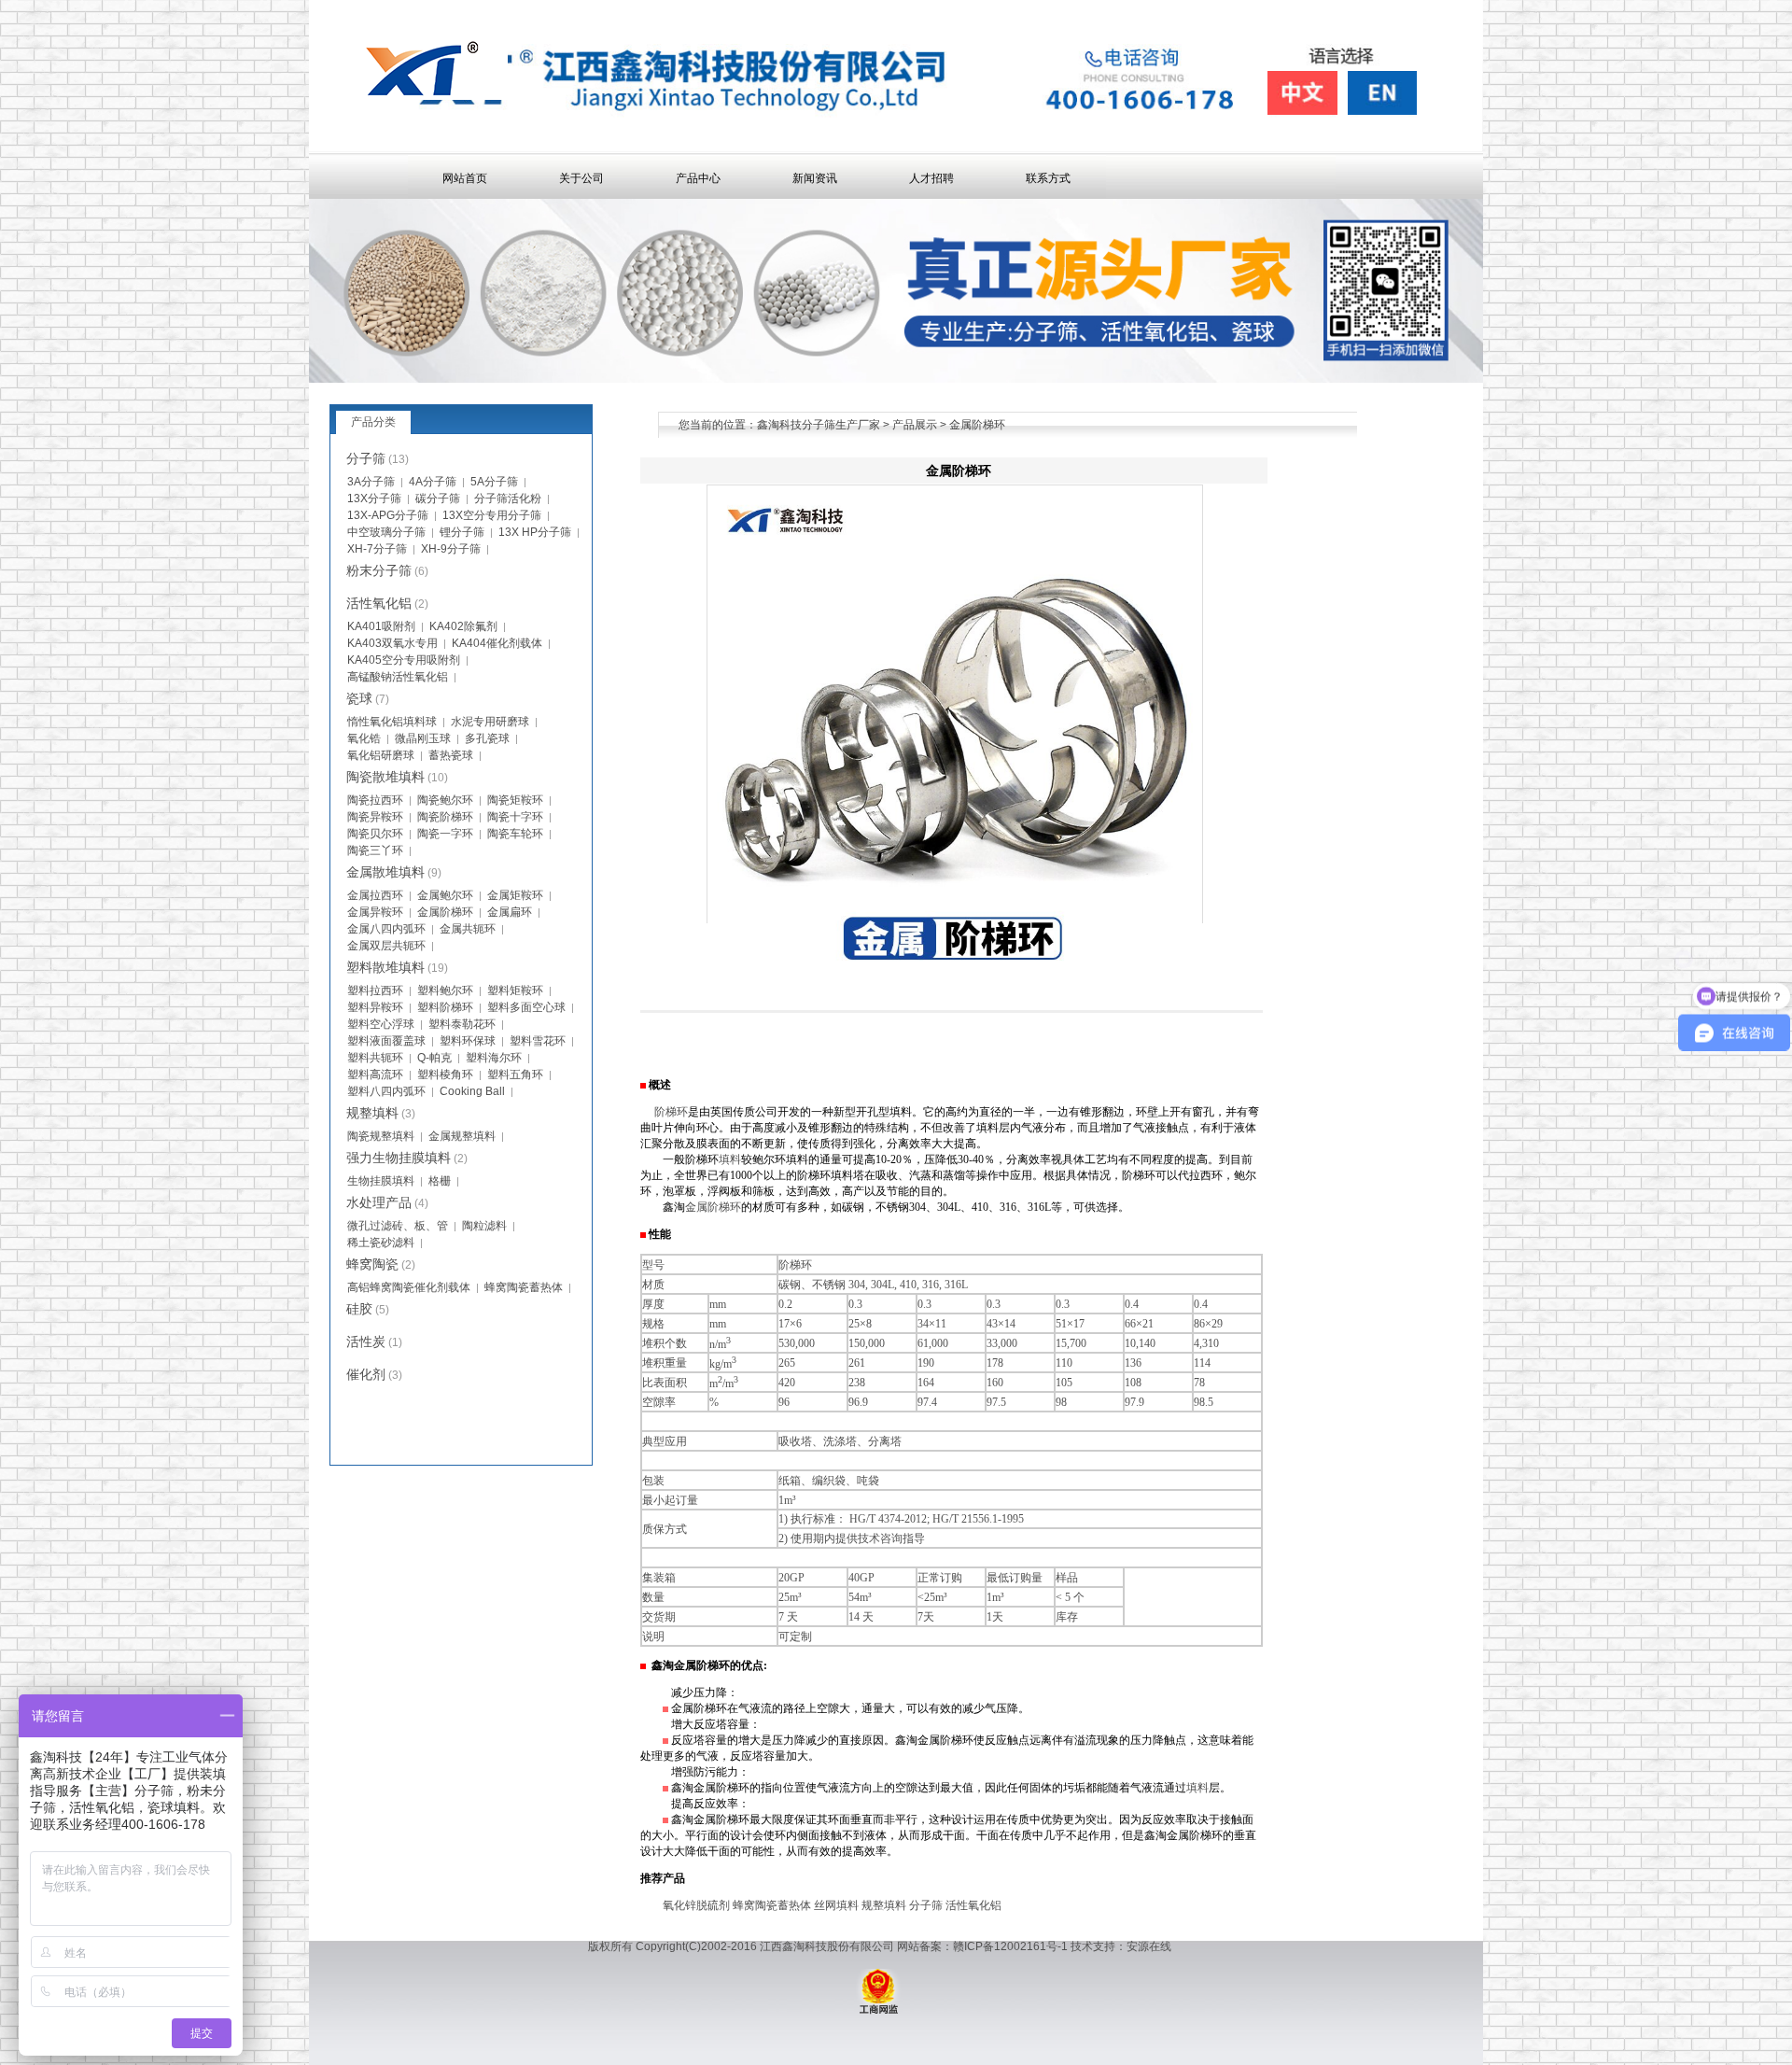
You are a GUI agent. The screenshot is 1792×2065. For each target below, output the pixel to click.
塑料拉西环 (375, 990)
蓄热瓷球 (451, 755)
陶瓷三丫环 (375, 850)
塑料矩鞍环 (515, 990)
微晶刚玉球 (423, 738)
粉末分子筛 (379, 570)
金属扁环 (510, 912)
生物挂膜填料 (381, 1181)
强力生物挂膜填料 (399, 1158)
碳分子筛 (438, 499)
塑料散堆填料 (385, 967)
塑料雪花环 (538, 1041)
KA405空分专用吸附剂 (404, 660)
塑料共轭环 (375, 1058)
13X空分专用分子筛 (492, 515)
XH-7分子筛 (377, 549)
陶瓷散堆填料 (385, 777)
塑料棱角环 (445, 1075)
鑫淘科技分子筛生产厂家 (819, 425)
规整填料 (884, 1905)
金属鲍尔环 (445, 895)
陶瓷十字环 (515, 817)
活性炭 (366, 1342)
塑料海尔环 (494, 1058)
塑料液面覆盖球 (386, 1041)
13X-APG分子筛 (388, 515)
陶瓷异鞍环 (375, 817)
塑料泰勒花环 (462, 1024)
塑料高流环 (375, 1075)
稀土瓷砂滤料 (381, 1243)
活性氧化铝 (973, 1905)
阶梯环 (671, 1112)
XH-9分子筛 (451, 549)
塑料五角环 (515, 1075)
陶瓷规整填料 (381, 1136)
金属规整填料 (462, 1136)
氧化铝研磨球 (381, 755)
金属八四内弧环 (386, 929)
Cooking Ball (472, 1091)
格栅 (440, 1181)
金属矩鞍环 (515, 895)
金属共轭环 (468, 929)
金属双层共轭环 (386, 946)
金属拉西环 (375, 895)
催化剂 (366, 1374)
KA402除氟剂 (463, 626)
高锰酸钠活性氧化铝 (398, 677)
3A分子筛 (371, 482)
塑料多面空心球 (526, 1007)
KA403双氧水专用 (392, 643)
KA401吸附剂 (381, 626)
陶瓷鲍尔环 (445, 800)
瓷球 (359, 698)
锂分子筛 (462, 532)
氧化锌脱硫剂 (696, 1905)
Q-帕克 (434, 1058)
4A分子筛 (433, 482)
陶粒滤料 (484, 1226)
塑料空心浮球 (381, 1024)
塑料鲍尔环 (445, 990)
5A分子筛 (494, 482)
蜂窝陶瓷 (372, 1264)
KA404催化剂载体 (497, 643)
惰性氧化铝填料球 (392, 722)
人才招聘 (931, 178)
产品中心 (698, 178)
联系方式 (1048, 178)
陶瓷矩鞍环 (515, 800)
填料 (730, 1159)
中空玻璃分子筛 (386, 532)
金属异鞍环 (375, 912)
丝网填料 (836, 1905)
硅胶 (359, 1309)
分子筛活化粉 (508, 499)
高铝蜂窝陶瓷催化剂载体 (409, 1287)
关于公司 (581, 178)
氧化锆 (364, 738)
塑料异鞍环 (375, 1007)
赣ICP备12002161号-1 (1010, 1946)
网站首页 (465, 178)
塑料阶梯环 (445, 1007)
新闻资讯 (815, 178)
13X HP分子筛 (535, 532)
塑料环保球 (468, 1041)
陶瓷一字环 (445, 834)
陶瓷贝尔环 (375, 834)
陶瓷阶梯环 (445, 817)
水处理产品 (379, 1202)
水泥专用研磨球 (490, 722)
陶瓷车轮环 (515, 834)
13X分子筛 (374, 499)
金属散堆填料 (385, 872)
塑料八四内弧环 (386, 1091)
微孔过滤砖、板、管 (398, 1226)
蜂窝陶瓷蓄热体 (772, 1905)
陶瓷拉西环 (375, 800)
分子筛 (926, 1905)
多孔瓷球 (487, 738)
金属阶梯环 (713, 1207)
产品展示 (915, 425)
